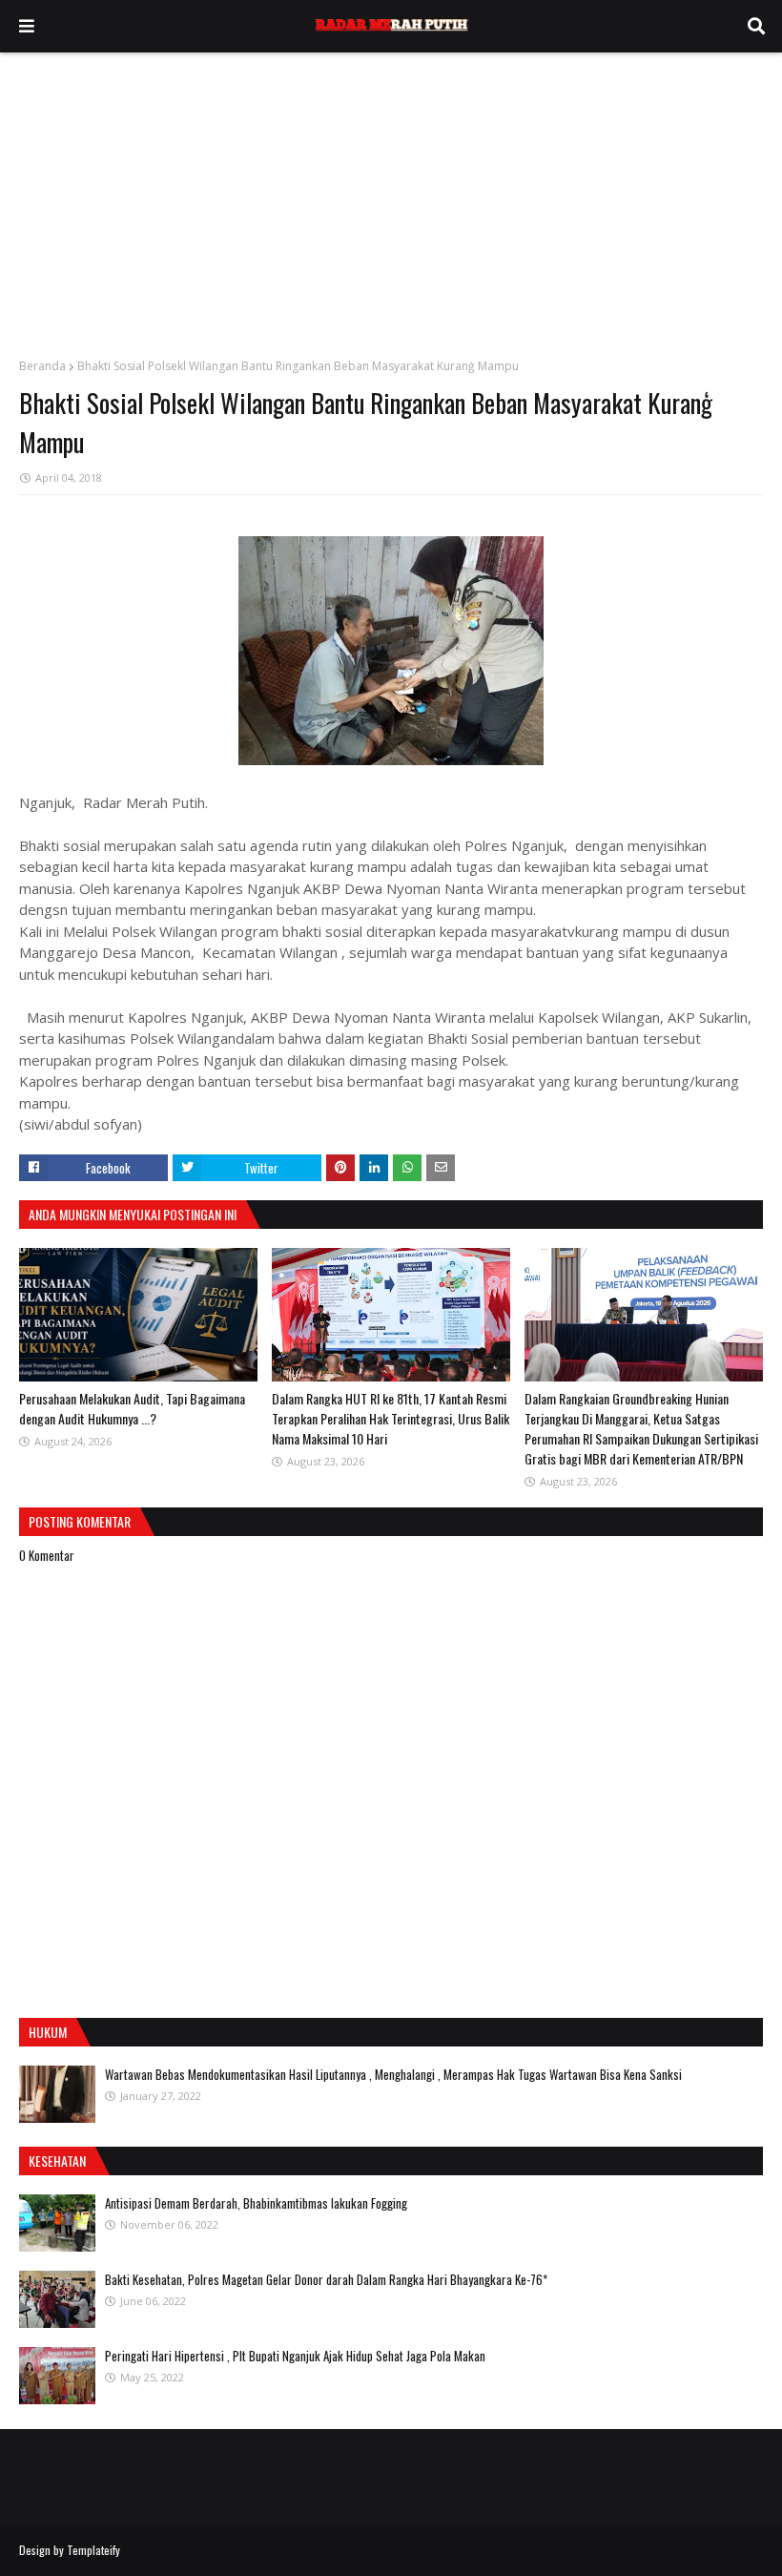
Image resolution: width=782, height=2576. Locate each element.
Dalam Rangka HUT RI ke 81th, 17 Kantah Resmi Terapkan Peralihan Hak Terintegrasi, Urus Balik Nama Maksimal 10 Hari (391, 1418)
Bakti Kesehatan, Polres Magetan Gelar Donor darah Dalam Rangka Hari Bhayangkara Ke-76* (326, 2279)
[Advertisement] (391, 196)
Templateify (93, 2550)
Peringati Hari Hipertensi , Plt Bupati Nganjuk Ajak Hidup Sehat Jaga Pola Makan (295, 2356)
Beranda (42, 366)
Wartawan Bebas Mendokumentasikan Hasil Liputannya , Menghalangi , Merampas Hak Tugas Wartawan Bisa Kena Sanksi (393, 2074)
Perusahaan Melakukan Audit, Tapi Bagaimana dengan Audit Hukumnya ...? (132, 1408)
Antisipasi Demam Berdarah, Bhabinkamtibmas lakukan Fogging (256, 2203)
